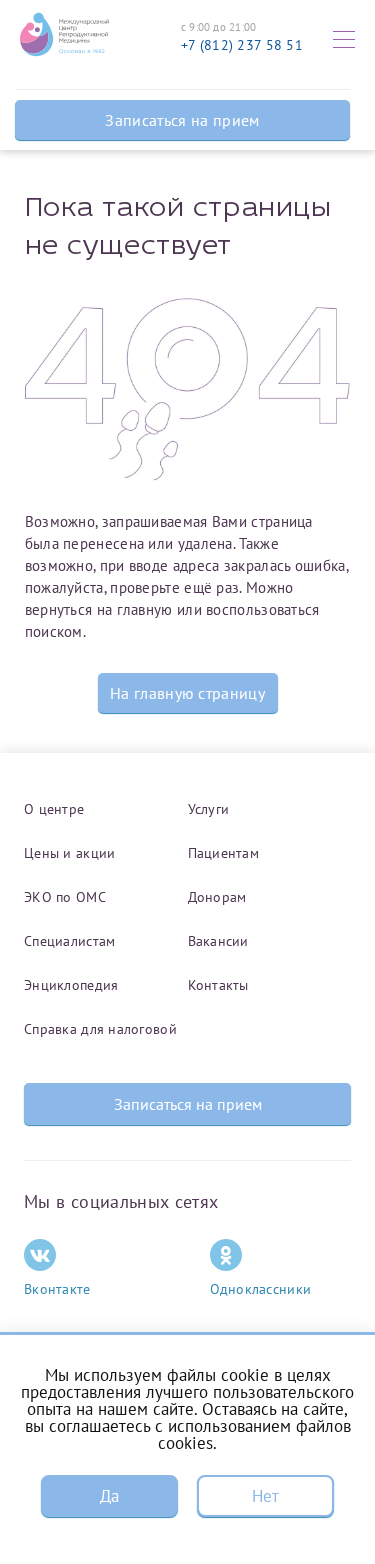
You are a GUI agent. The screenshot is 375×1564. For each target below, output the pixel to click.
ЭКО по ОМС (65, 897)
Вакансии (218, 941)
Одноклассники (261, 1289)
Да (110, 1496)
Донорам (217, 897)
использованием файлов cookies (254, 1434)
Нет (266, 1496)
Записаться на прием (182, 120)
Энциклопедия (71, 985)
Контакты (218, 985)
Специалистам (69, 941)
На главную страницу (187, 693)
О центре (54, 809)
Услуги (209, 809)
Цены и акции (69, 853)
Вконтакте (57, 1289)
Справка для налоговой (100, 1029)
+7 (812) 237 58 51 (242, 45)
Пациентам (224, 853)
